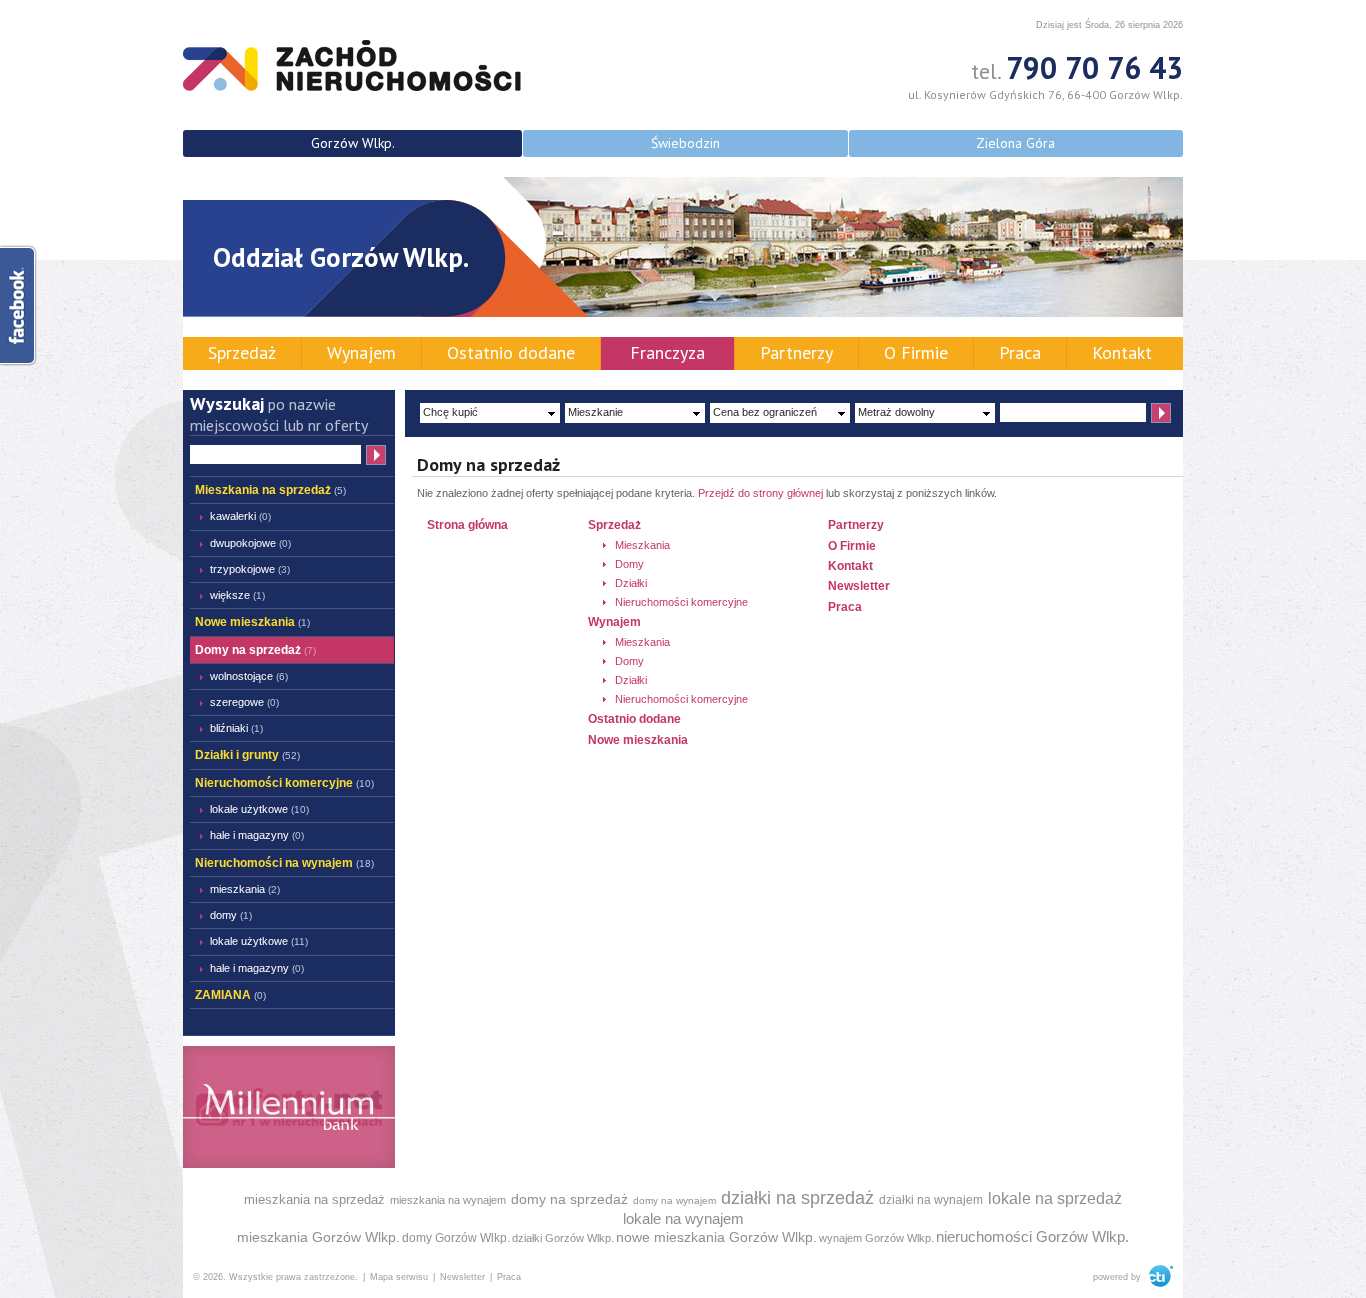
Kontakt (1122, 352)
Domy (231, 915)
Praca (1020, 352)
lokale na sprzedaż (1055, 1198)
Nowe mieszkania (252, 622)
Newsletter (859, 586)
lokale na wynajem (683, 1218)
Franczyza (667, 352)
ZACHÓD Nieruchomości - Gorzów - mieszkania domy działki (352, 65)
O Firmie (916, 352)
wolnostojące (249, 676)
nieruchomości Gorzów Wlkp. (1032, 1236)
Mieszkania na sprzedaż (270, 490)
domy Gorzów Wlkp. (456, 1238)
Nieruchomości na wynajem (284, 863)
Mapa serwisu (399, 1277)
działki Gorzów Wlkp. (563, 1238)
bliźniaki (236, 728)
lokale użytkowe (259, 809)
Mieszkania (245, 889)
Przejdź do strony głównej (760, 493)
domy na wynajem (674, 1200)
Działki (631, 583)
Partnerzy (796, 352)
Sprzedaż (242, 352)
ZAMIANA (230, 995)
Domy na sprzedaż (255, 650)
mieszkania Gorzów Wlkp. (318, 1237)
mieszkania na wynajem (448, 1200)
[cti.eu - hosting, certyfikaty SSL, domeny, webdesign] (1158, 1277)
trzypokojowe (250, 569)
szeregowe (244, 702)
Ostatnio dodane (511, 352)
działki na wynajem (931, 1200)
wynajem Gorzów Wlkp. (876, 1238)
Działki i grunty (247, 755)
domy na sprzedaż (569, 1199)
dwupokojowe (250, 543)
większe (237, 595)
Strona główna (467, 525)
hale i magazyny (257, 835)
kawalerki (240, 516)
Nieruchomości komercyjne (284, 783)
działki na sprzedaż (797, 1198)
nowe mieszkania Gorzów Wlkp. (716, 1237)
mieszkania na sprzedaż (314, 1199)
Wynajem (361, 352)
